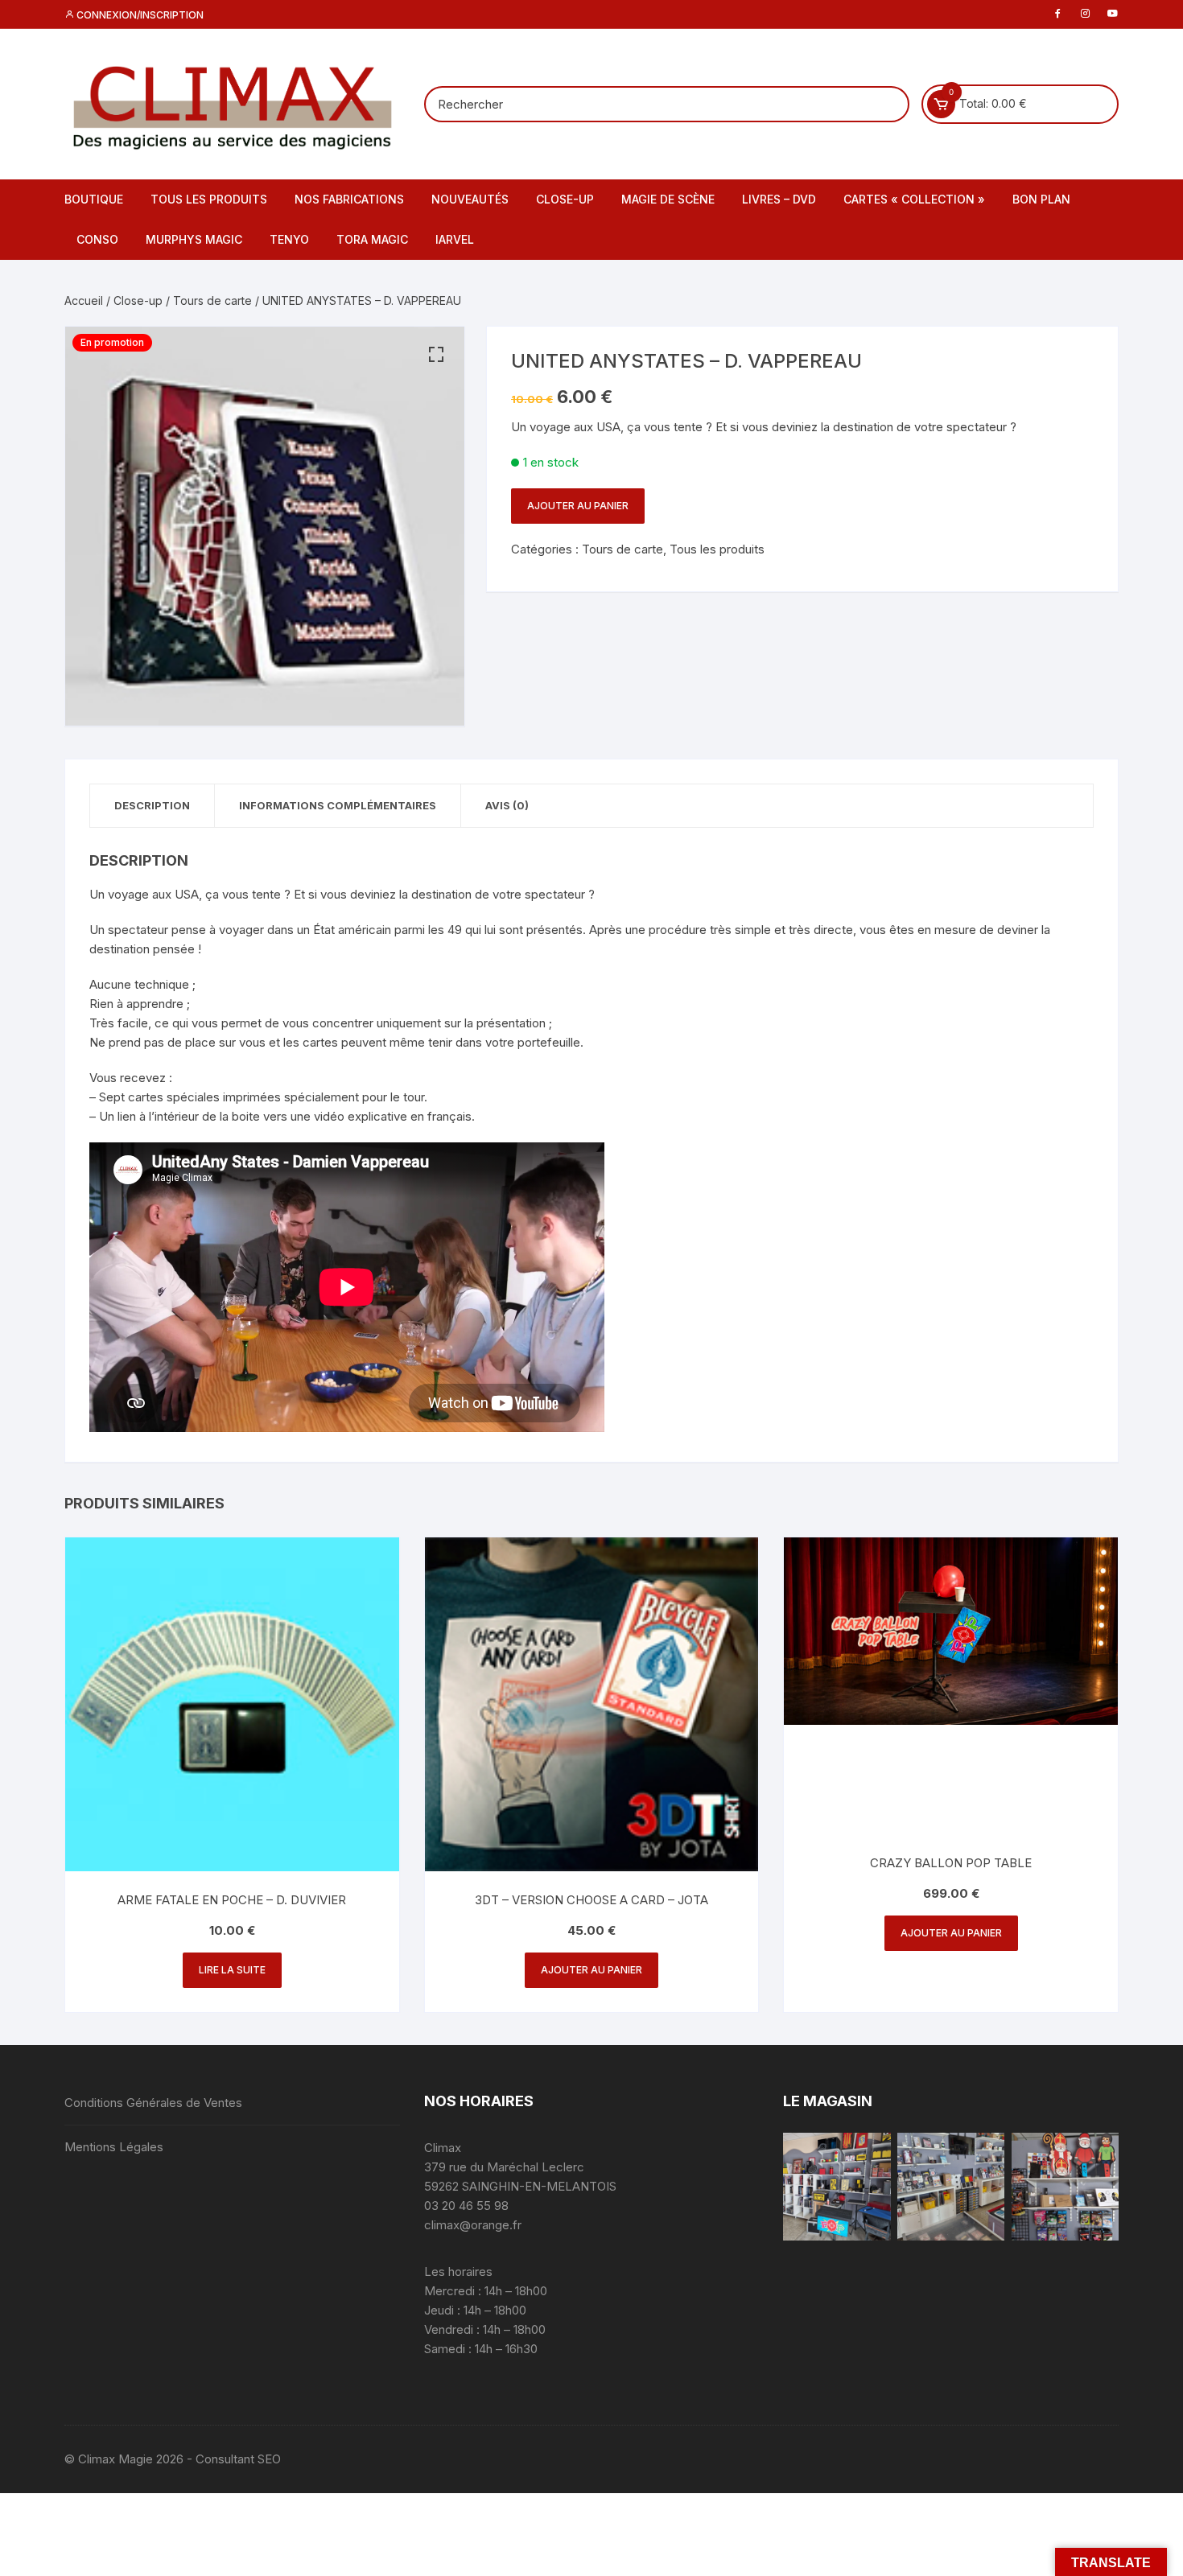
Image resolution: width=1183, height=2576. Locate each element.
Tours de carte (212, 300)
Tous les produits (209, 199)
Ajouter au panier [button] (591, 1970)
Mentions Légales (114, 2147)
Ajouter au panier (578, 506)
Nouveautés (470, 199)
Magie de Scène (668, 199)
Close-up (565, 199)
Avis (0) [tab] (507, 805)
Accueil (84, 300)
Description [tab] (152, 805)
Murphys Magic (194, 239)
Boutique (94, 199)
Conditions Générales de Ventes (153, 2103)
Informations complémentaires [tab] (338, 805)
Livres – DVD (779, 199)
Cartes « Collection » (914, 199)
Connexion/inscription (139, 15)
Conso (97, 239)
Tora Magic (372, 239)
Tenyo (289, 239)
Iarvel (455, 239)
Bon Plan (1041, 199)
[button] (436, 355)
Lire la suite (232, 1970)
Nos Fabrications (349, 199)
